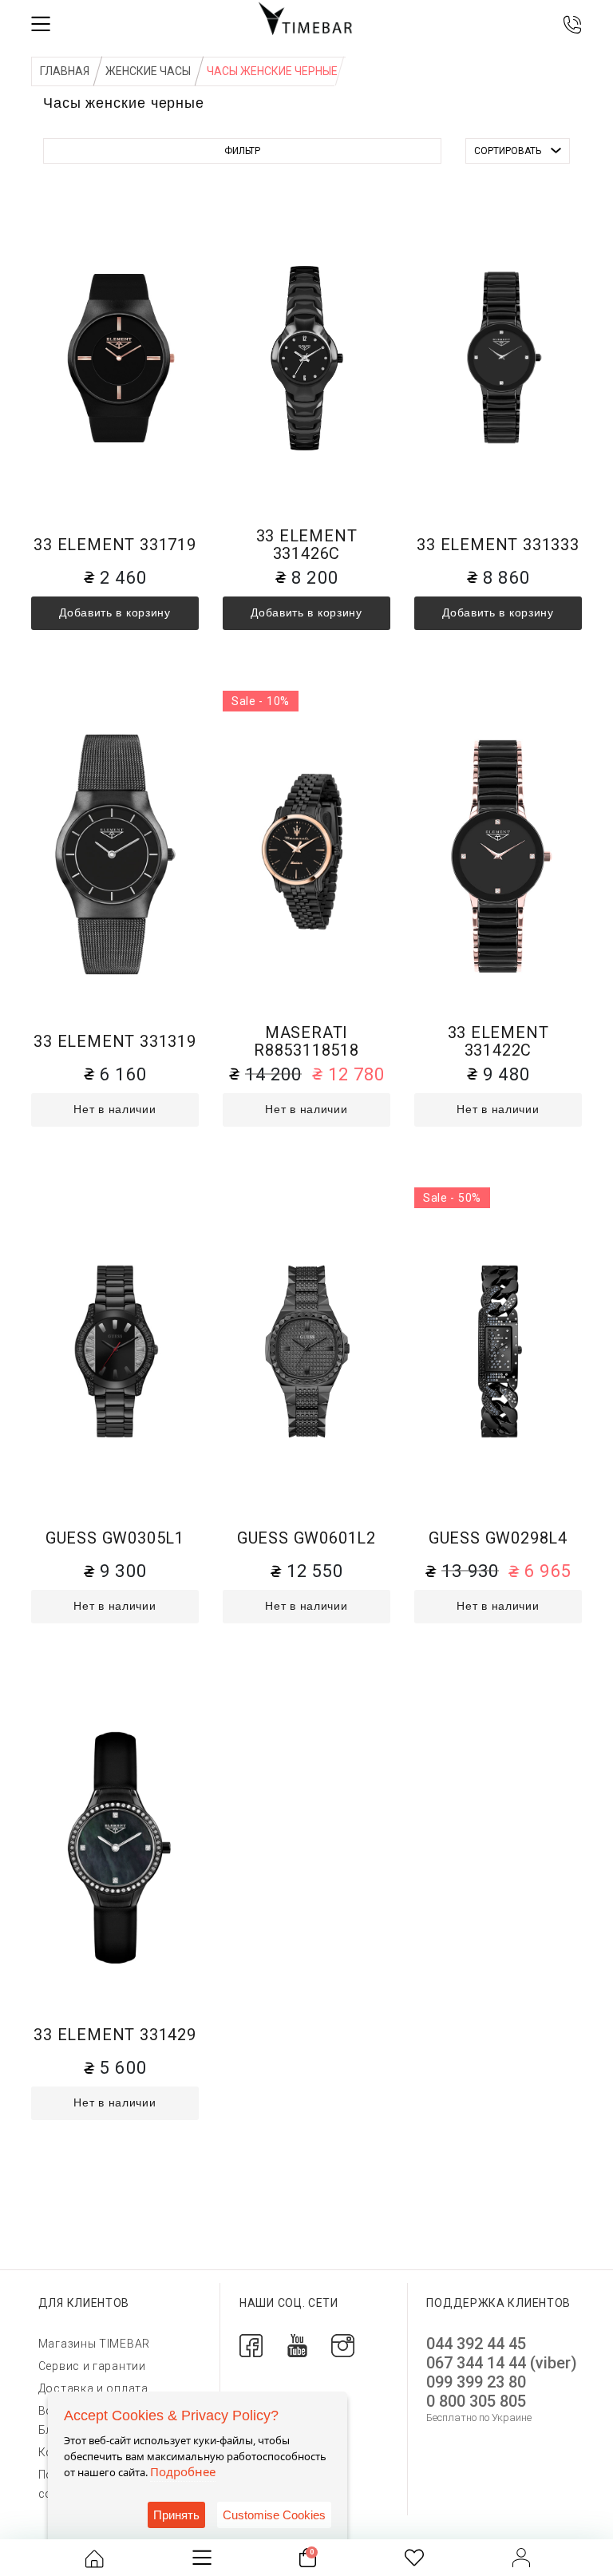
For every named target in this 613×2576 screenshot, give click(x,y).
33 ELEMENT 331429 (115, 2035)
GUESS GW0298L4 (498, 1538)
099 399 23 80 (476, 2382)
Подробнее (183, 2471)
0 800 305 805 (476, 2401)
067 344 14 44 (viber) (502, 2363)
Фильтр (242, 151)
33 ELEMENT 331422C (498, 1042)
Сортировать (508, 151)
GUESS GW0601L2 (306, 1538)
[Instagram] (343, 2345)
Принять (176, 2515)
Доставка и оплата (93, 2388)
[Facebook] (251, 2345)
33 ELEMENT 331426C (307, 545)
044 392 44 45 (476, 2344)
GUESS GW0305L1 (115, 1538)
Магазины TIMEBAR (94, 2344)
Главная (65, 71)
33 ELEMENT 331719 (115, 545)
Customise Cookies (274, 2515)
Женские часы (148, 71)
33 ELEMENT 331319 (115, 1042)
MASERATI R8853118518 (306, 1042)
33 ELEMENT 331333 (498, 545)
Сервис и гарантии (92, 2366)
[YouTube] (297, 2345)
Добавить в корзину (115, 612)
